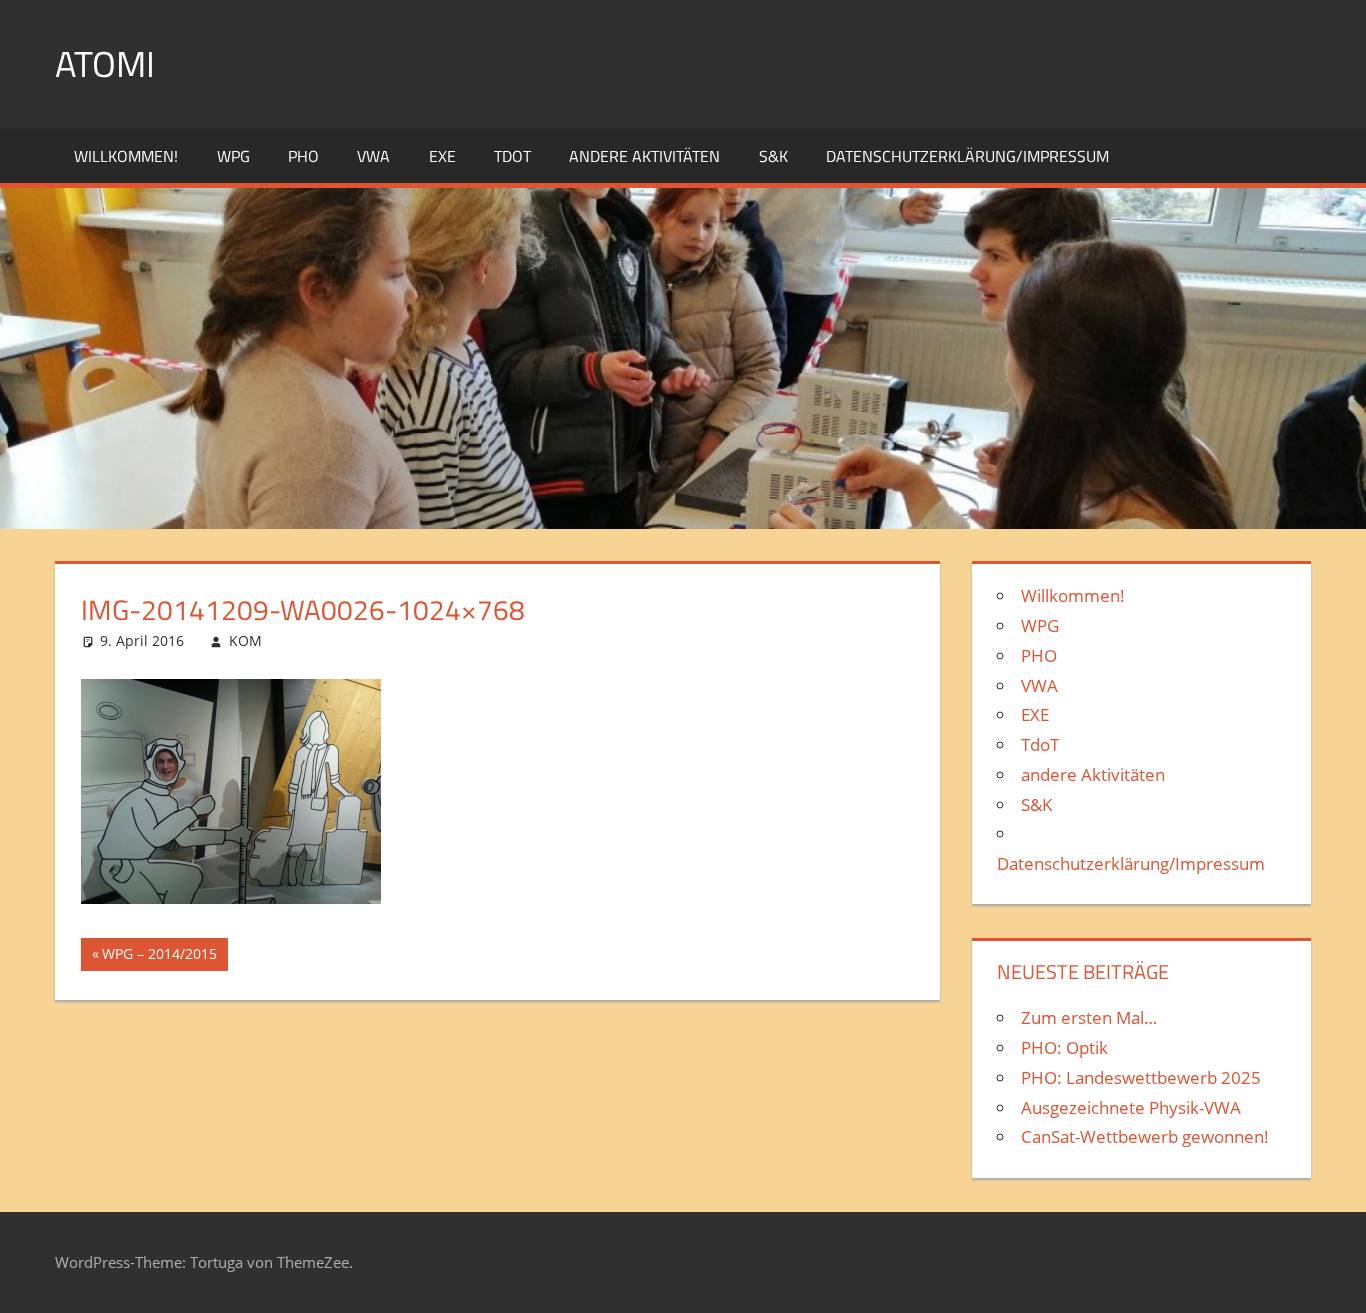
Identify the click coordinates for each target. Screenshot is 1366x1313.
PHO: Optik (1064, 1047)
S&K (773, 156)
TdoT (512, 156)
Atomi (105, 63)
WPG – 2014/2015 (159, 957)
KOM (245, 640)
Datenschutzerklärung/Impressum (967, 156)
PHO (303, 156)
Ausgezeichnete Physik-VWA (1131, 1107)
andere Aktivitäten (644, 156)
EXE (442, 156)
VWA (373, 156)
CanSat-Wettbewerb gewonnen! (1145, 1136)
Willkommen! (126, 156)
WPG (233, 156)
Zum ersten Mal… (1089, 1017)
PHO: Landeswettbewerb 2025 (1141, 1077)
